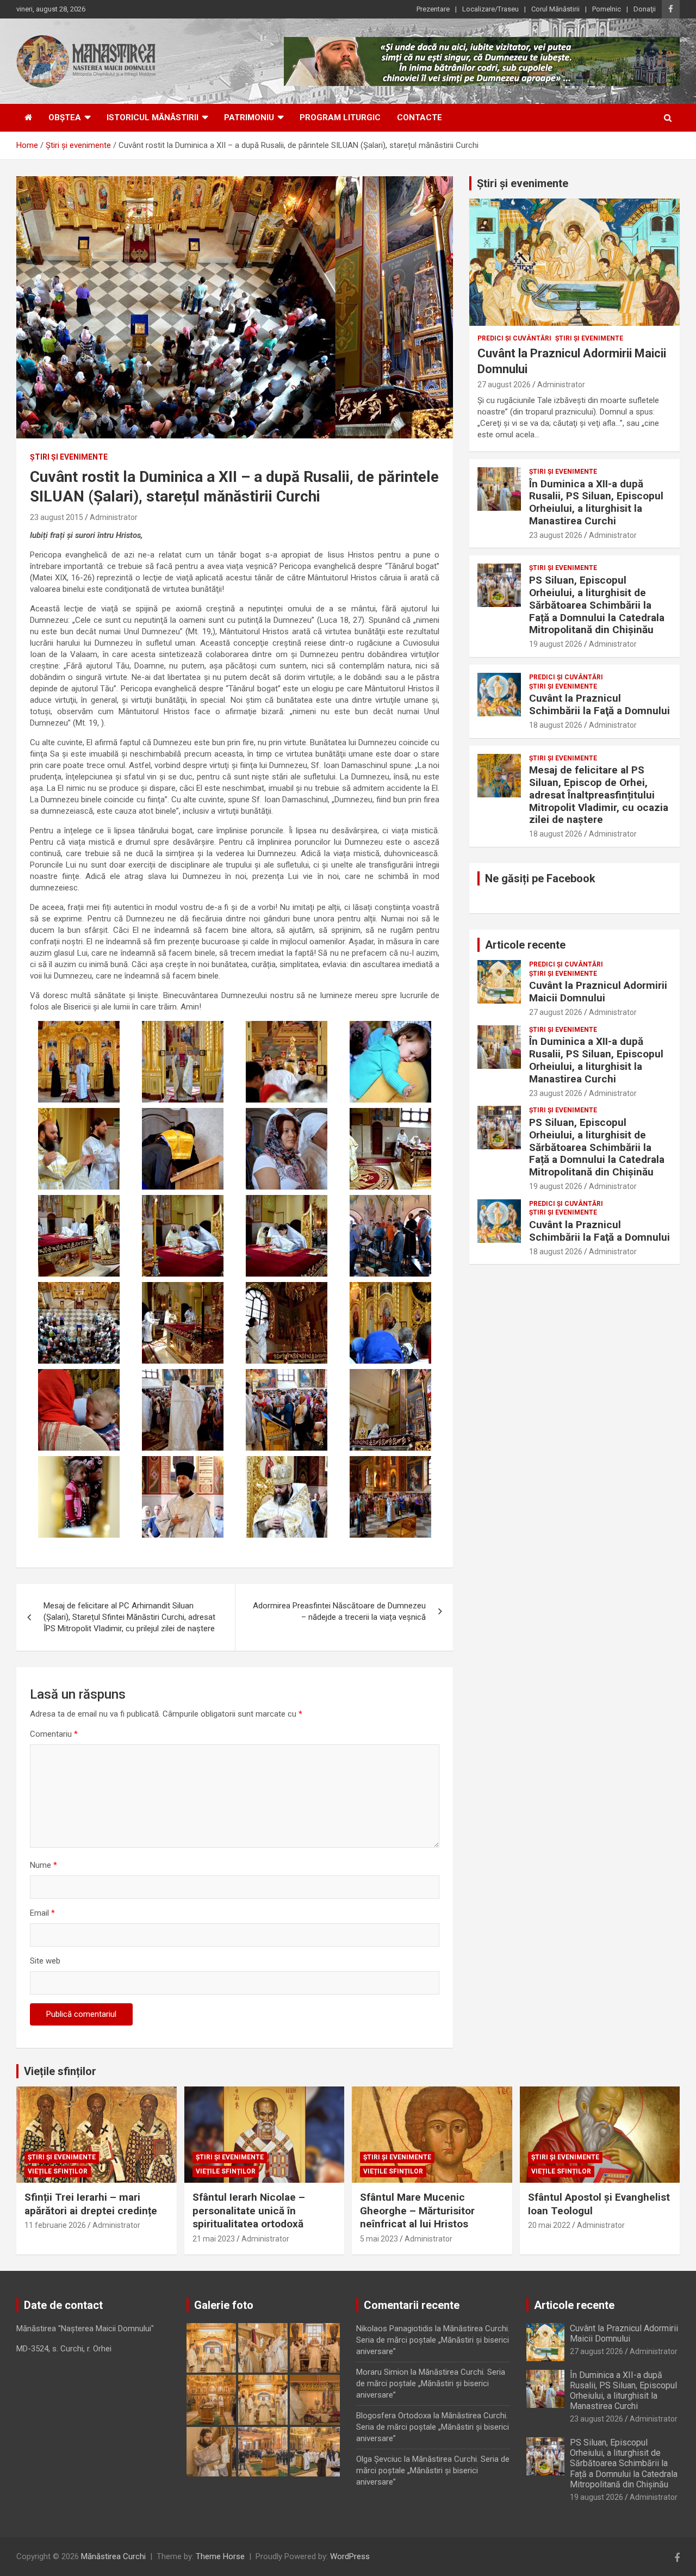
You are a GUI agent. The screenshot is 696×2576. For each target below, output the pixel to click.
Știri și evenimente (523, 183)
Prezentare (433, 9)
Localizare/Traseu (490, 9)
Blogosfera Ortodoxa (394, 2416)
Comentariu (54, 1734)
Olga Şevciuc (379, 2459)
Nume (43, 1865)
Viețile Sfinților (58, 2171)
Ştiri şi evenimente (69, 457)
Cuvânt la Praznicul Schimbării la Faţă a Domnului (599, 704)
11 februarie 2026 (55, 2225)
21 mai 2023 (214, 2239)
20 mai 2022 (549, 2225)
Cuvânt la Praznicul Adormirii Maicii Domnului (598, 992)
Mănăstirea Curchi (113, 2556)
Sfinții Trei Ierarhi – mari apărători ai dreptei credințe (91, 2204)
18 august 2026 (556, 725)
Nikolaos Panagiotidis (394, 2329)
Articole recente (525, 945)
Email (42, 1913)
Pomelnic (607, 9)
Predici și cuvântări (514, 338)
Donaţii (645, 9)
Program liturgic (340, 117)
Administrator (114, 517)
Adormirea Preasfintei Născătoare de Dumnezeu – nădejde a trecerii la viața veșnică (339, 1611)
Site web (45, 1961)
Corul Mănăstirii (555, 9)
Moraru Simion (382, 2372)
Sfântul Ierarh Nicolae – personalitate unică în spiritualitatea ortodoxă (249, 2210)
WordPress (350, 2556)
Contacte (420, 117)
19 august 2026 (556, 644)
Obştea (65, 117)
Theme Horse (220, 2556)
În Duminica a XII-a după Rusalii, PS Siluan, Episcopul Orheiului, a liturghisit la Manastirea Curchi (596, 502)
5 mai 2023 (379, 2239)
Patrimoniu (249, 117)
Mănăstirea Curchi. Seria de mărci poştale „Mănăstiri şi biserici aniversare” (433, 2340)
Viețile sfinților (60, 2071)
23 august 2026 (556, 535)
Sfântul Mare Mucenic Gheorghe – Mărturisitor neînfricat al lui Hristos (417, 2210)
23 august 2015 (57, 517)
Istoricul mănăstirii (153, 117)
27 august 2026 (504, 385)
